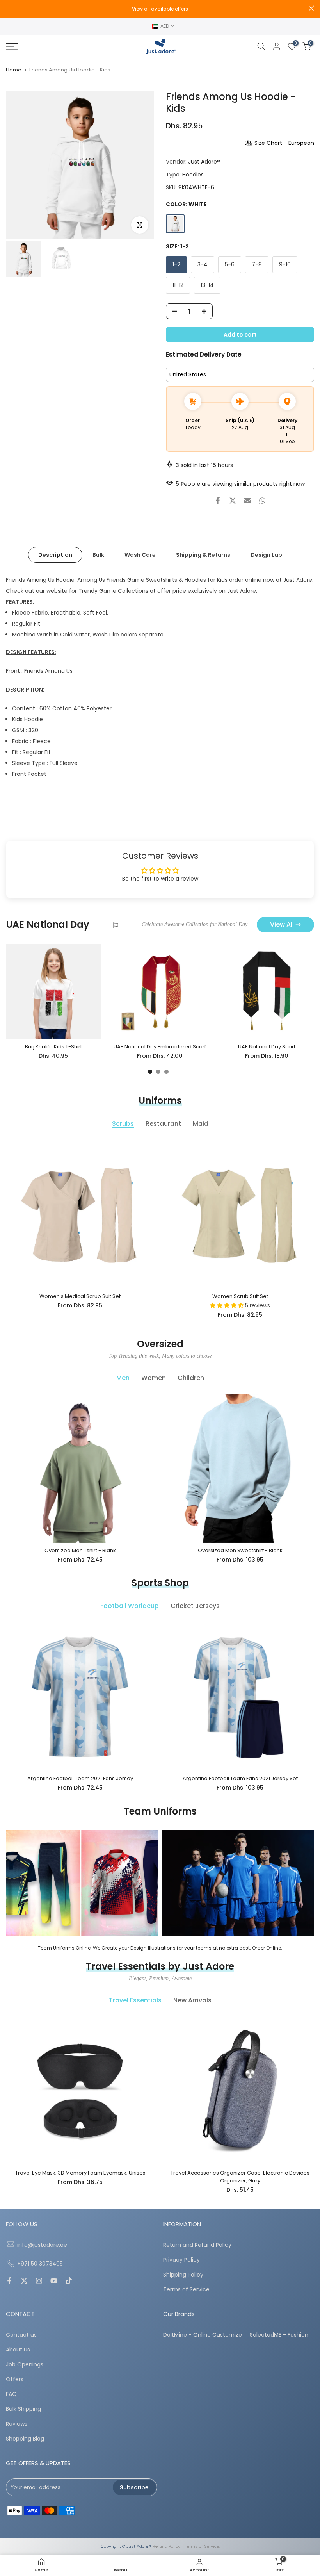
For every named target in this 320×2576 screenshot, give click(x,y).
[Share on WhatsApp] (262, 501)
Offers (15, 2379)
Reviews (17, 2424)
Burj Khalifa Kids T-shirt (53, 1047)
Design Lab (266, 554)
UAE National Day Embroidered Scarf (160, 1047)
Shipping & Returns (203, 554)
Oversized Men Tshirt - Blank (80, 1550)
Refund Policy (166, 2547)
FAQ (11, 2394)
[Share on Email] (247, 501)
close (9, 8)
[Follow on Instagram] (39, 2282)
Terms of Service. (202, 2547)
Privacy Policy (181, 2260)
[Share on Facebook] (218, 501)
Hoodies (193, 175)
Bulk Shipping (23, 2409)
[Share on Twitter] (233, 501)
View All (282, 924)
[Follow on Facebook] (9, 2282)
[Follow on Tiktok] (69, 2282)
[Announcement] (160, 9)
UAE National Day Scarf (267, 1047)
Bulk (98, 554)
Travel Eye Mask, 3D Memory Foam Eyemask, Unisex (80, 2173)
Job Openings (25, 2365)
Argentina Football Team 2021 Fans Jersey (80, 1778)
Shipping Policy (183, 2275)
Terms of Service (186, 2290)
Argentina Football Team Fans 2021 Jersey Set (240, 1778)
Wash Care (140, 554)
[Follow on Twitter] (24, 2282)
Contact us (21, 2335)
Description (55, 554)
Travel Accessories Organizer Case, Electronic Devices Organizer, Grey (240, 2177)
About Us (18, 2350)
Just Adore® (204, 162)
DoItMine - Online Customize (203, 2335)
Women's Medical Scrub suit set (80, 1296)
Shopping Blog (25, 2439)
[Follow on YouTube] (54, 2282)
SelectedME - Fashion (279, 2335)
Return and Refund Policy (197, 2245)
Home (14, 70)
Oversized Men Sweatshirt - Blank (240, 1550)
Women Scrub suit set (240, 1296)
